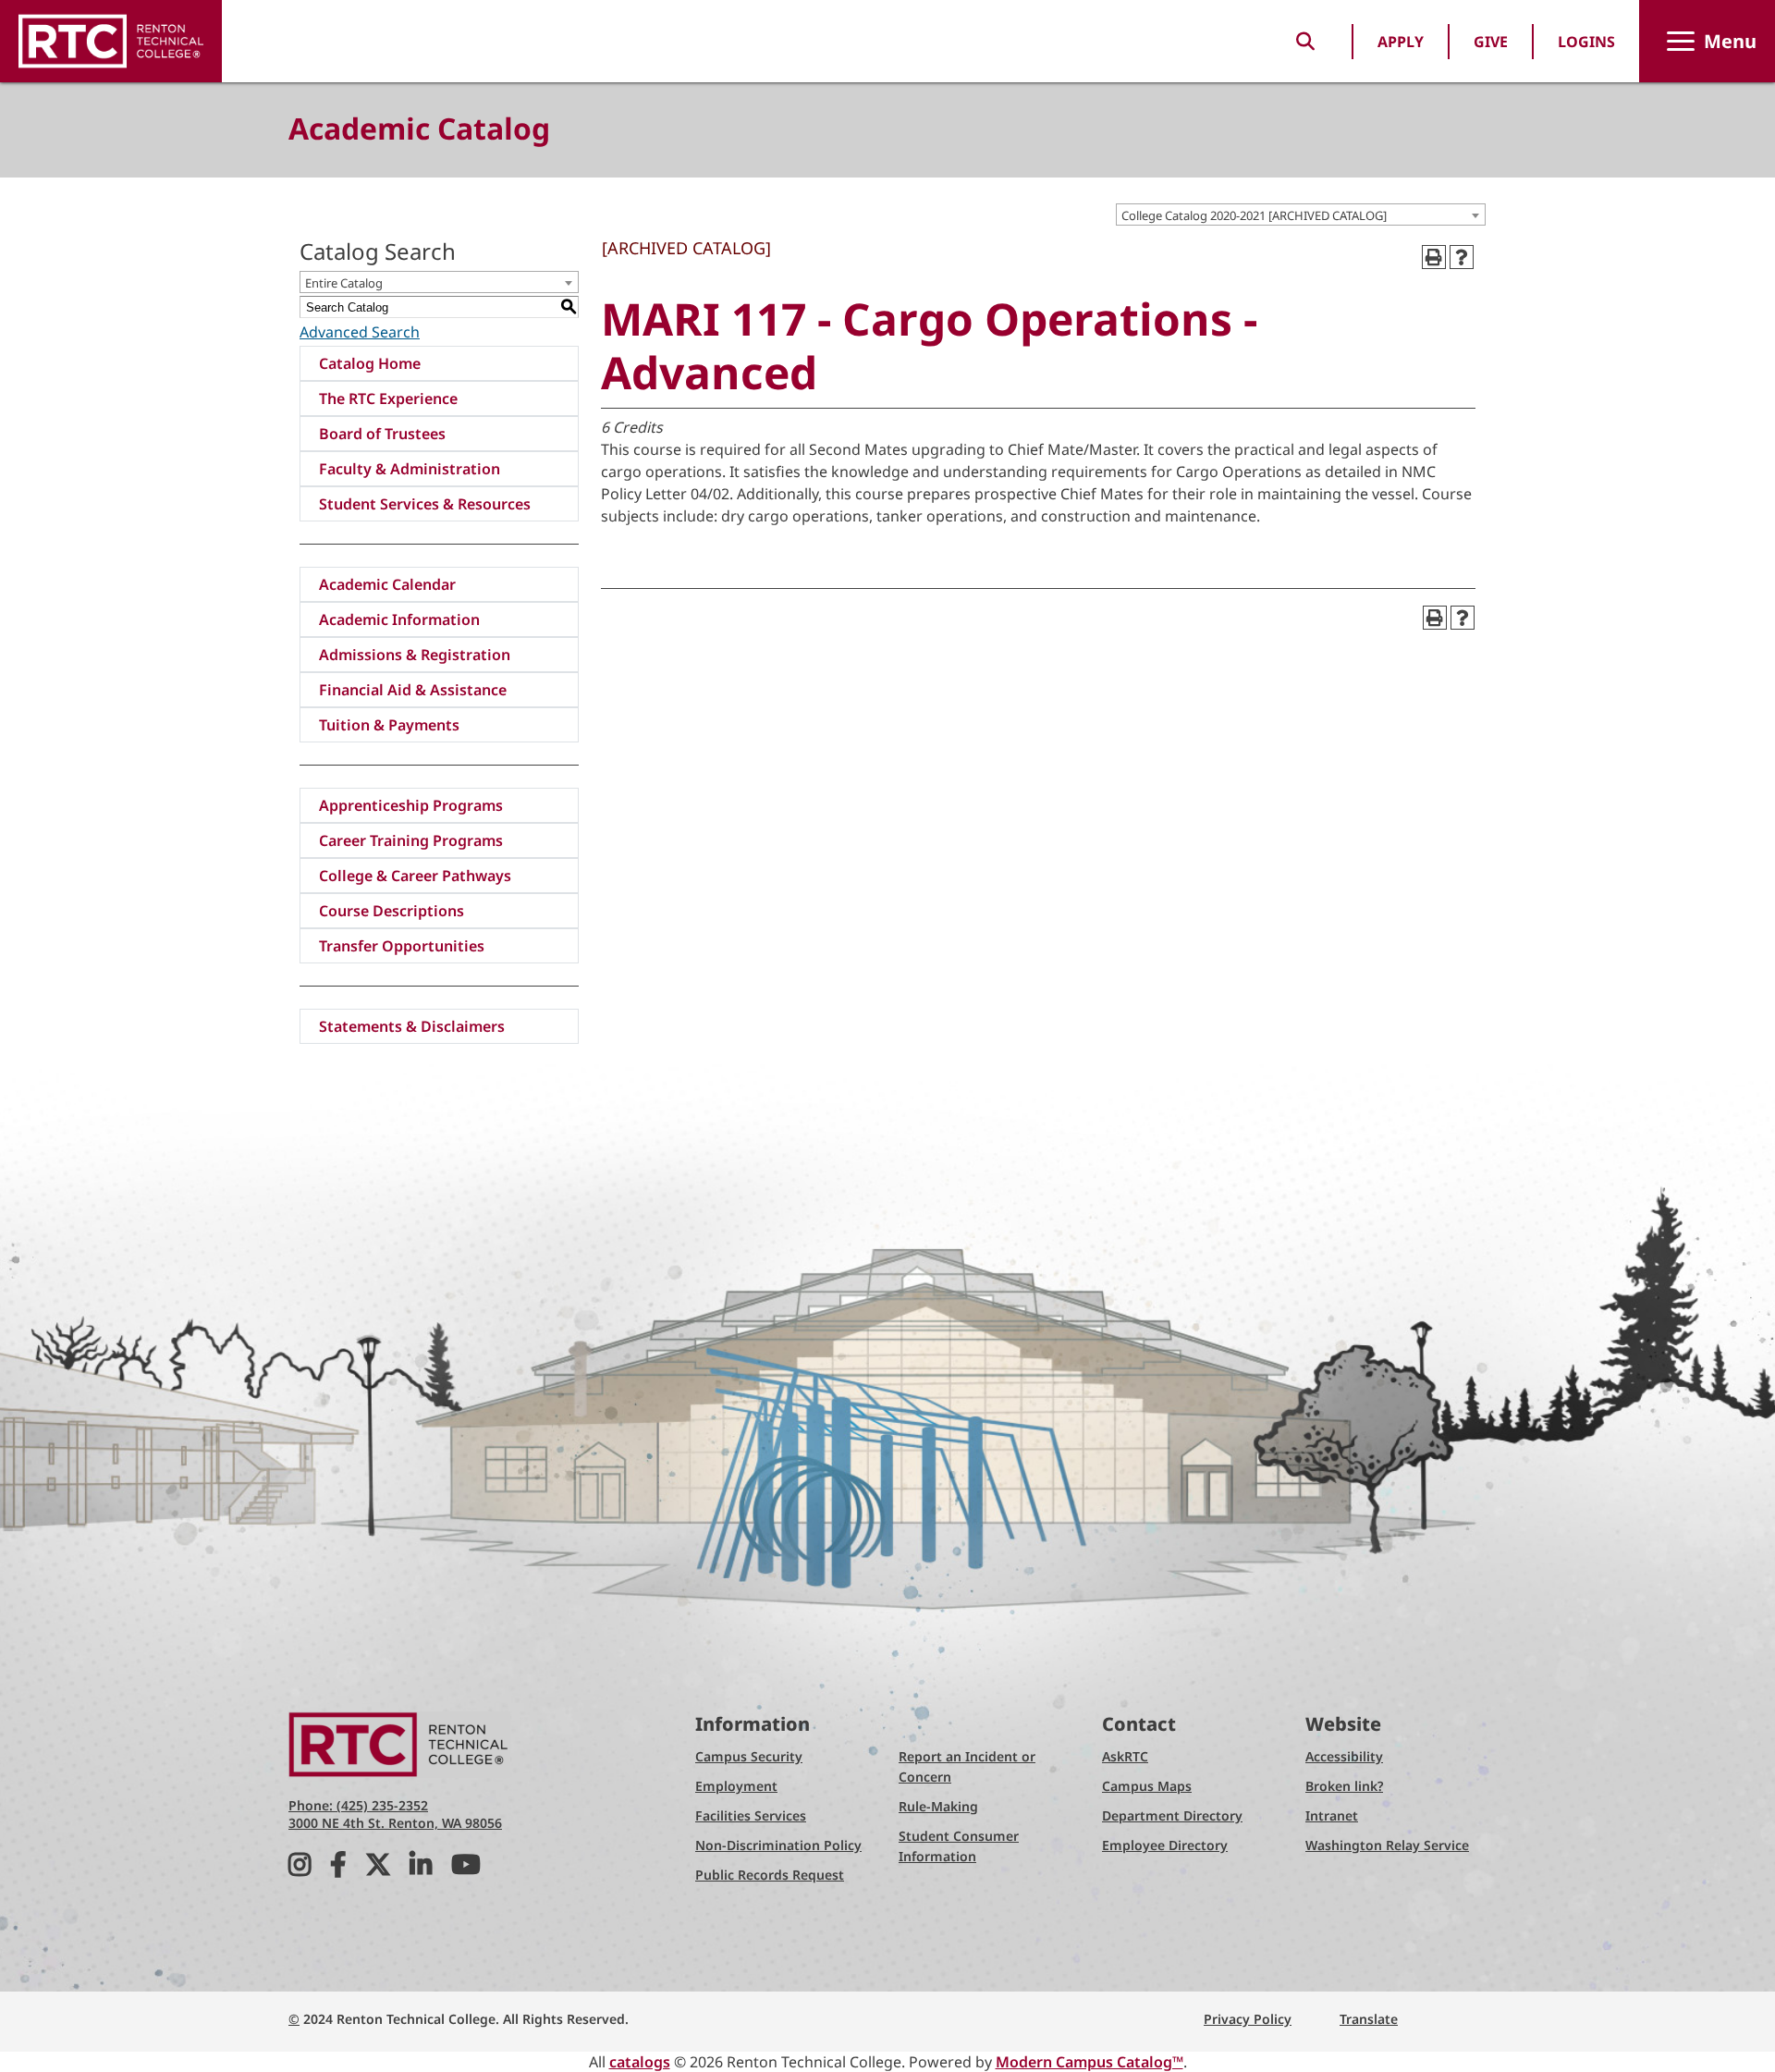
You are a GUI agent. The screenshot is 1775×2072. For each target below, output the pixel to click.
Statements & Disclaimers (412, 1026)
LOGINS (1586, 42)
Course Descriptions (392, 911)
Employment (736, 1786)
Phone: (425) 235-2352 (358, 1805)
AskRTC (1125, 1756)
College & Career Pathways (415, 876)
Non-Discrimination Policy (778, 1845)
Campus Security (749, 1756)
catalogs (640, 2062)
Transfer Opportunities (402, 946)
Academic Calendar (387, 584)
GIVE (1491, 42)
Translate (1369, 2019)
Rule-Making (938, 1806)
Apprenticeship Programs (411, 805)
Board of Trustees (382, 434)
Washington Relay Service (1387, 1845)
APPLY (1401, 42)
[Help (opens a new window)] (1462, 257)
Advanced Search (360, 332)
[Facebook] (338, 1869)
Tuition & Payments (389, 725)
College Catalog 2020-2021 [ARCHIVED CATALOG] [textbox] (1254, 215)
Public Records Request (770, 1875)
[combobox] (1301, 215)
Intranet (1332, 1815)
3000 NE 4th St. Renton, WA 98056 (395, 1823)
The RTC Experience (388, 398)
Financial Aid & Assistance (413, 690)
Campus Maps (1147, 1786)
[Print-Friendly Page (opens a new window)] (1434, 257)
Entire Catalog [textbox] (344, 283)
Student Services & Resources (425, 504)
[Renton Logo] (111, 41)
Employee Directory (1165, 1845)
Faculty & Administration (410, 469)
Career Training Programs (411, 840)
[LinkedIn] (421, 1869)
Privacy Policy (1248, 2019)
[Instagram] (300, 1869)
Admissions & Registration (415, 655)
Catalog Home (370, 363)
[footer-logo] (399, 1743)
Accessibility (1344, 1756)
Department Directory (1172, 1815)
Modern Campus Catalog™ (1089, 2062)
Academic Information (399, 619)
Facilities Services (751, 1815)
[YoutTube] (466, 1869)
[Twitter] (378, 1869)
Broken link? (1344, 1786)
